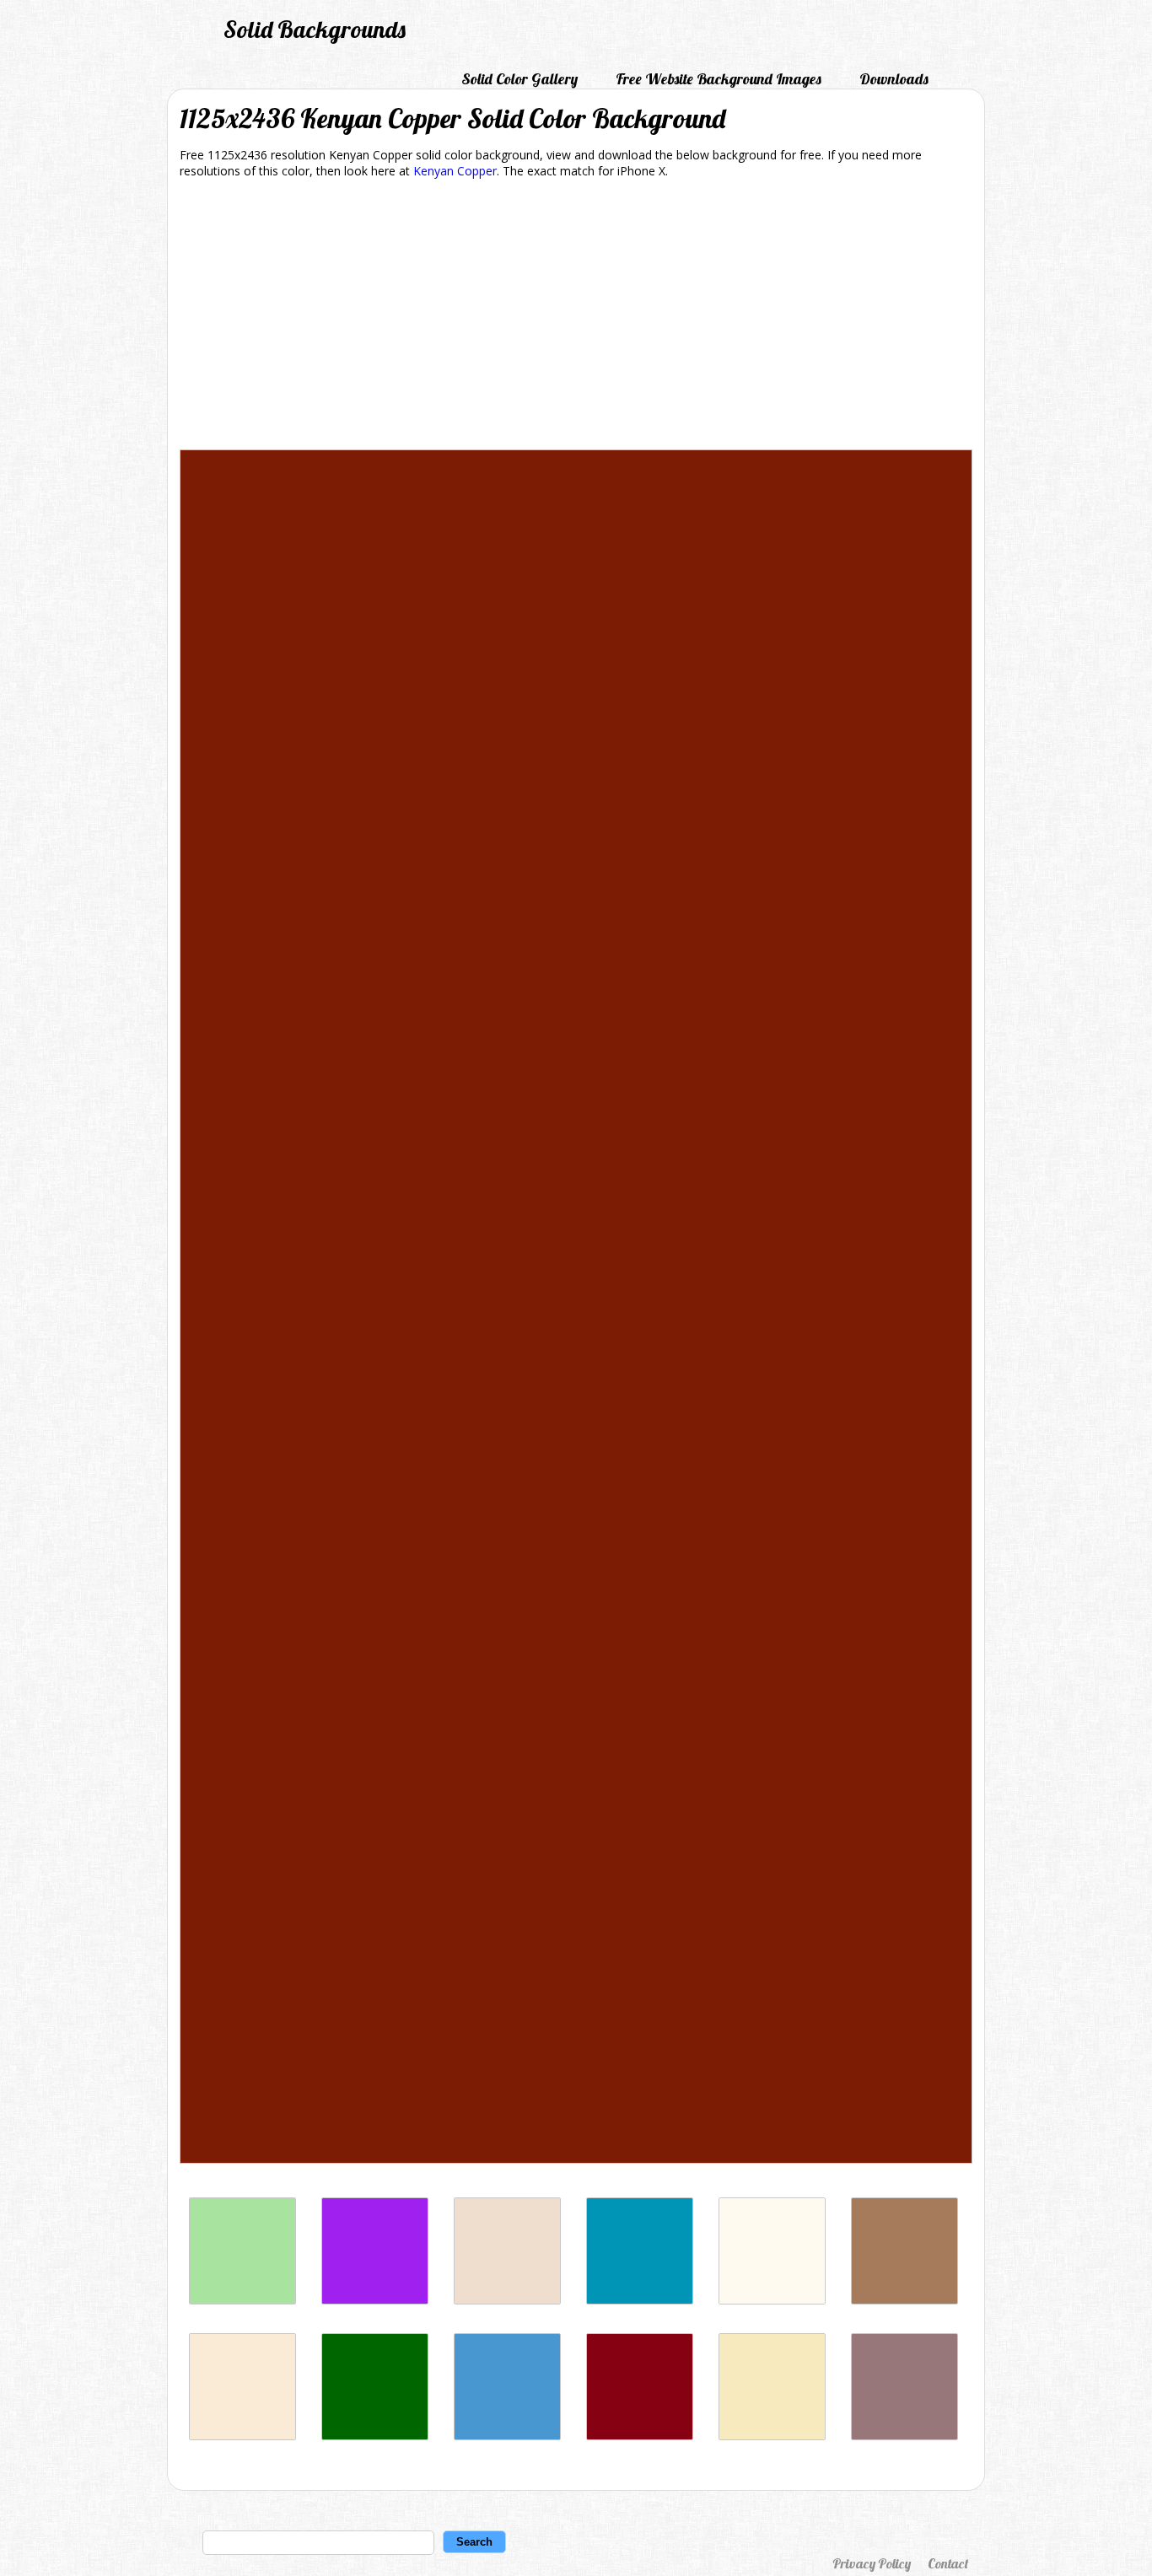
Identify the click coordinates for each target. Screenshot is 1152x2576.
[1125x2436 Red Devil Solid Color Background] (640, 2436)
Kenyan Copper (455, 171)
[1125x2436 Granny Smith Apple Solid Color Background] (242, 2300)
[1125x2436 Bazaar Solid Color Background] (904, 2436)
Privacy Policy (872, 2563)
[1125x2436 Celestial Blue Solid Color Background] (507, 2436)
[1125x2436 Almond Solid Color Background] (507, 2300)
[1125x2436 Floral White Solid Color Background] (772, 2300)
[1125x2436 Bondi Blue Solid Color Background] (640, 2300)
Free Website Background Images (719, 79)
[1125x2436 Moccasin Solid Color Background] (242, 2436)
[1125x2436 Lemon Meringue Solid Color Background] (772, 2436)
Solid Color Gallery (519, 79)
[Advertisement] (576, 317)
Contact (948, 2563)
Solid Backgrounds (315, 29)
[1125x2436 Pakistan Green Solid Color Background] (375, 2436)
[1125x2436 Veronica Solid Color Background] (375, 2300)
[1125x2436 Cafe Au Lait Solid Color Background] (904, 2300)
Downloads (894, 79)
